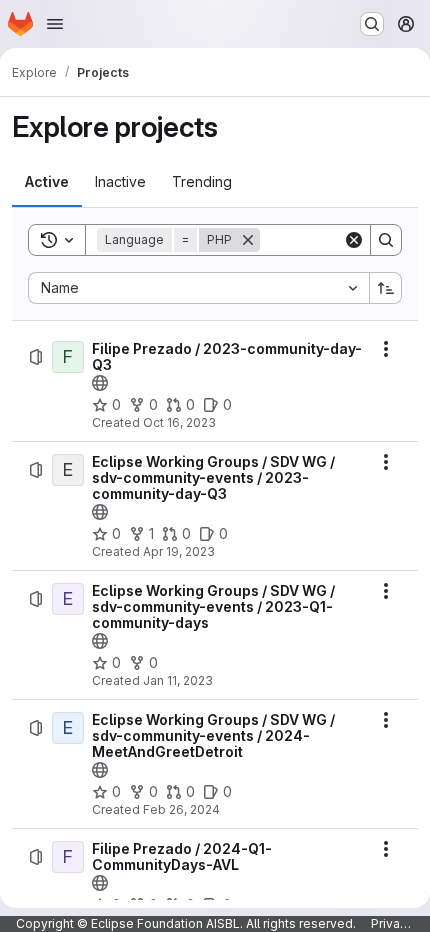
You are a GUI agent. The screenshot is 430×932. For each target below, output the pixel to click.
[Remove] (248, 240)
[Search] (386, 240)
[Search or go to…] (372, 24)
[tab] (47, 182)
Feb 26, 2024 (181, 809)
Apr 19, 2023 (179, 551)
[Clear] (354, 240)
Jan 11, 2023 (178, 680)
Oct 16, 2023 (179, 422)
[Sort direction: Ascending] (386, 288)
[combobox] (198, 288)
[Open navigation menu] (55, 24)
